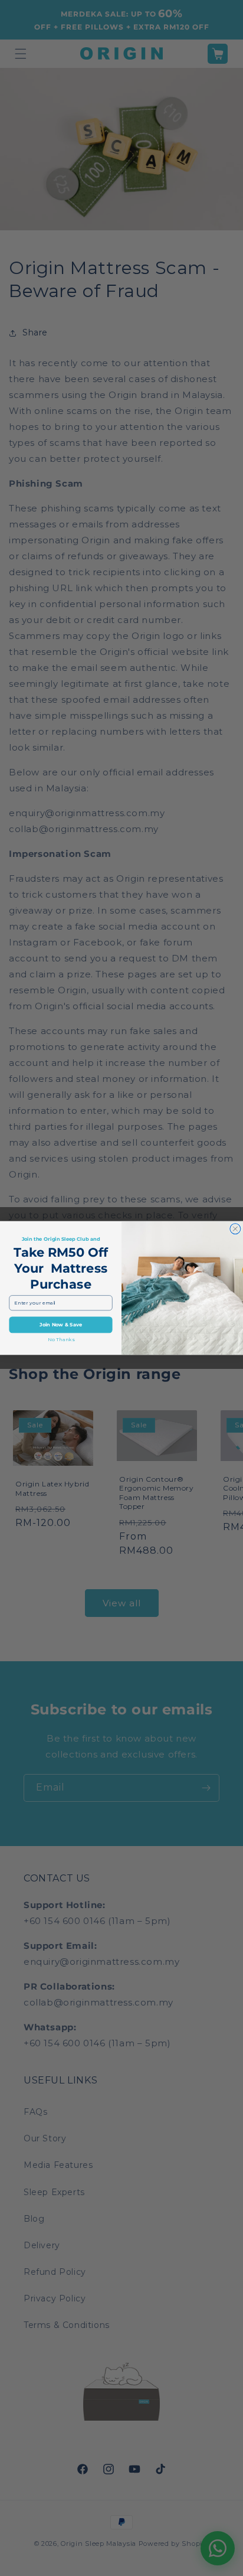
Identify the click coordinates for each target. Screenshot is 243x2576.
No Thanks (61, 1339)
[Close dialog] (235, 1229)
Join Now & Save (61, 1325)
